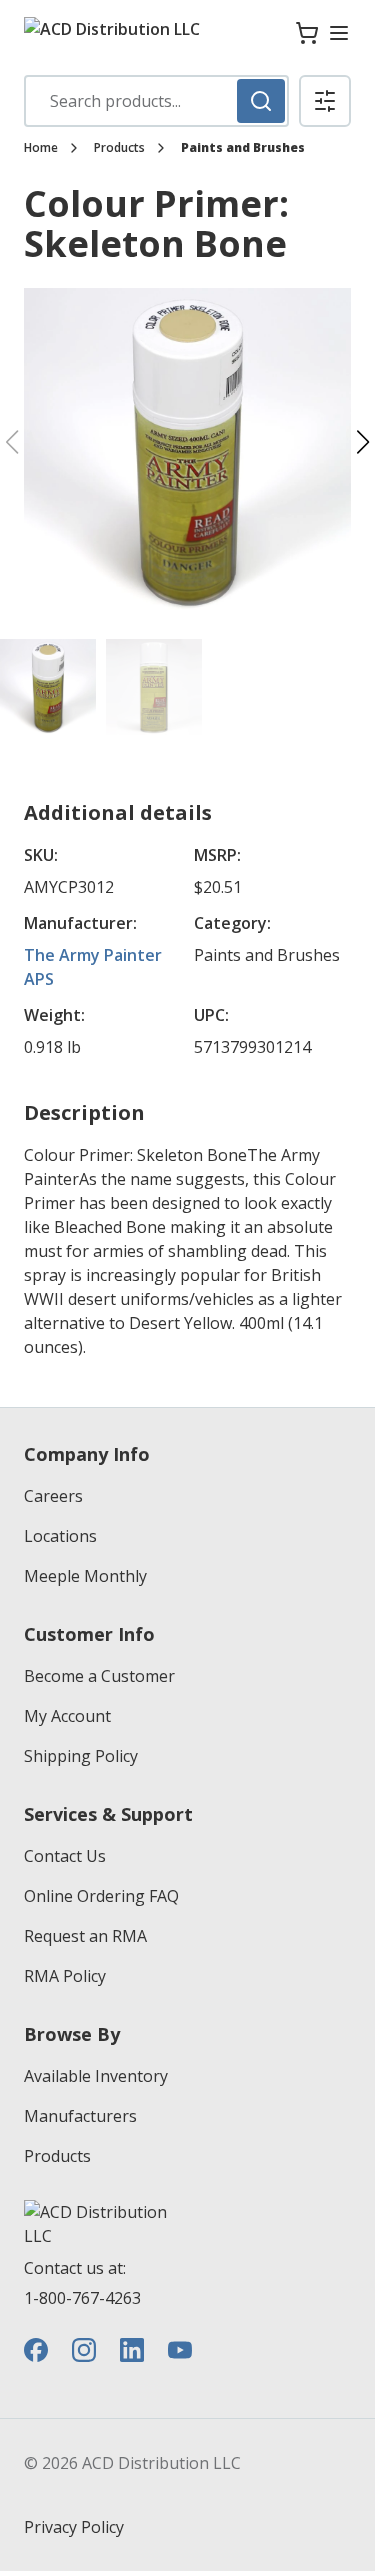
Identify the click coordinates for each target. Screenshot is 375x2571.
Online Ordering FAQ (101, 1896)
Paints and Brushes (243, 148)
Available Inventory (96, 2076)
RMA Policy (65, 1976)
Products (119, 148)
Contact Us (65, 1856)
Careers (53, 1496)
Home (41, 148)
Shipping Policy (81, 1756)
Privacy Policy (74, 2527)
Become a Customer (99, 1676)
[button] (325, 101)
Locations (60, 1536)
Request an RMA (85, 1936)
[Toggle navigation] (339, 33)
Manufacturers (80, 2116)
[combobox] (156, 101)
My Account (67, 1716)
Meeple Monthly (85, 1576)
